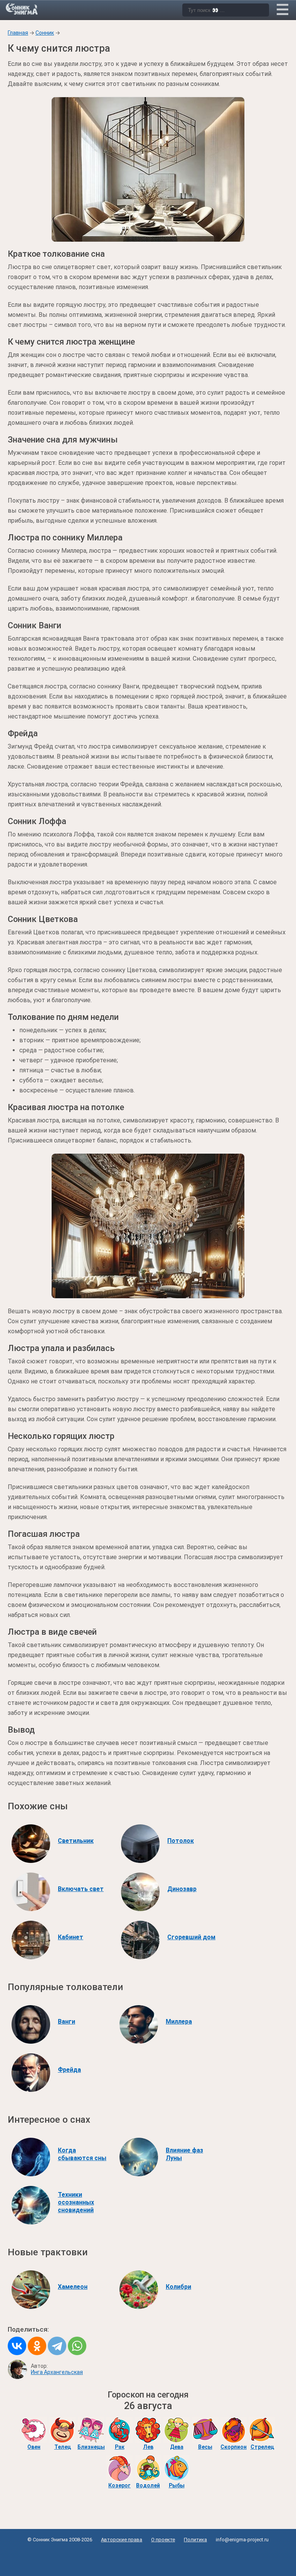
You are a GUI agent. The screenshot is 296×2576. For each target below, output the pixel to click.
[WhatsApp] (77, 2346)
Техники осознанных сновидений (76, 2202)
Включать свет (81, 1889)
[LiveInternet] (148, 2557)
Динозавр (182, 1889)
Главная (18, 33)
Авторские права (122, 2540)
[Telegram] (57, 2346)
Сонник (45, 33)
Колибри (178, 2287)
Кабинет (71, 1937)
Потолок (181, 1841)
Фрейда (69, 2070)
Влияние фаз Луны (184, 2154)
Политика (195, 2540)
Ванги (66, 2022)
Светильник (76, 1841)
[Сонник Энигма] (22, 9)
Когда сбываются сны (82, 2154)
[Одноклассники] (37, 2346)
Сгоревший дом (191, 1937)
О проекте (163, 2540)
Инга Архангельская (57, 2372)
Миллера (179, 2022)
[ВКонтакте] (17, 2346)
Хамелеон (73, 2287)
